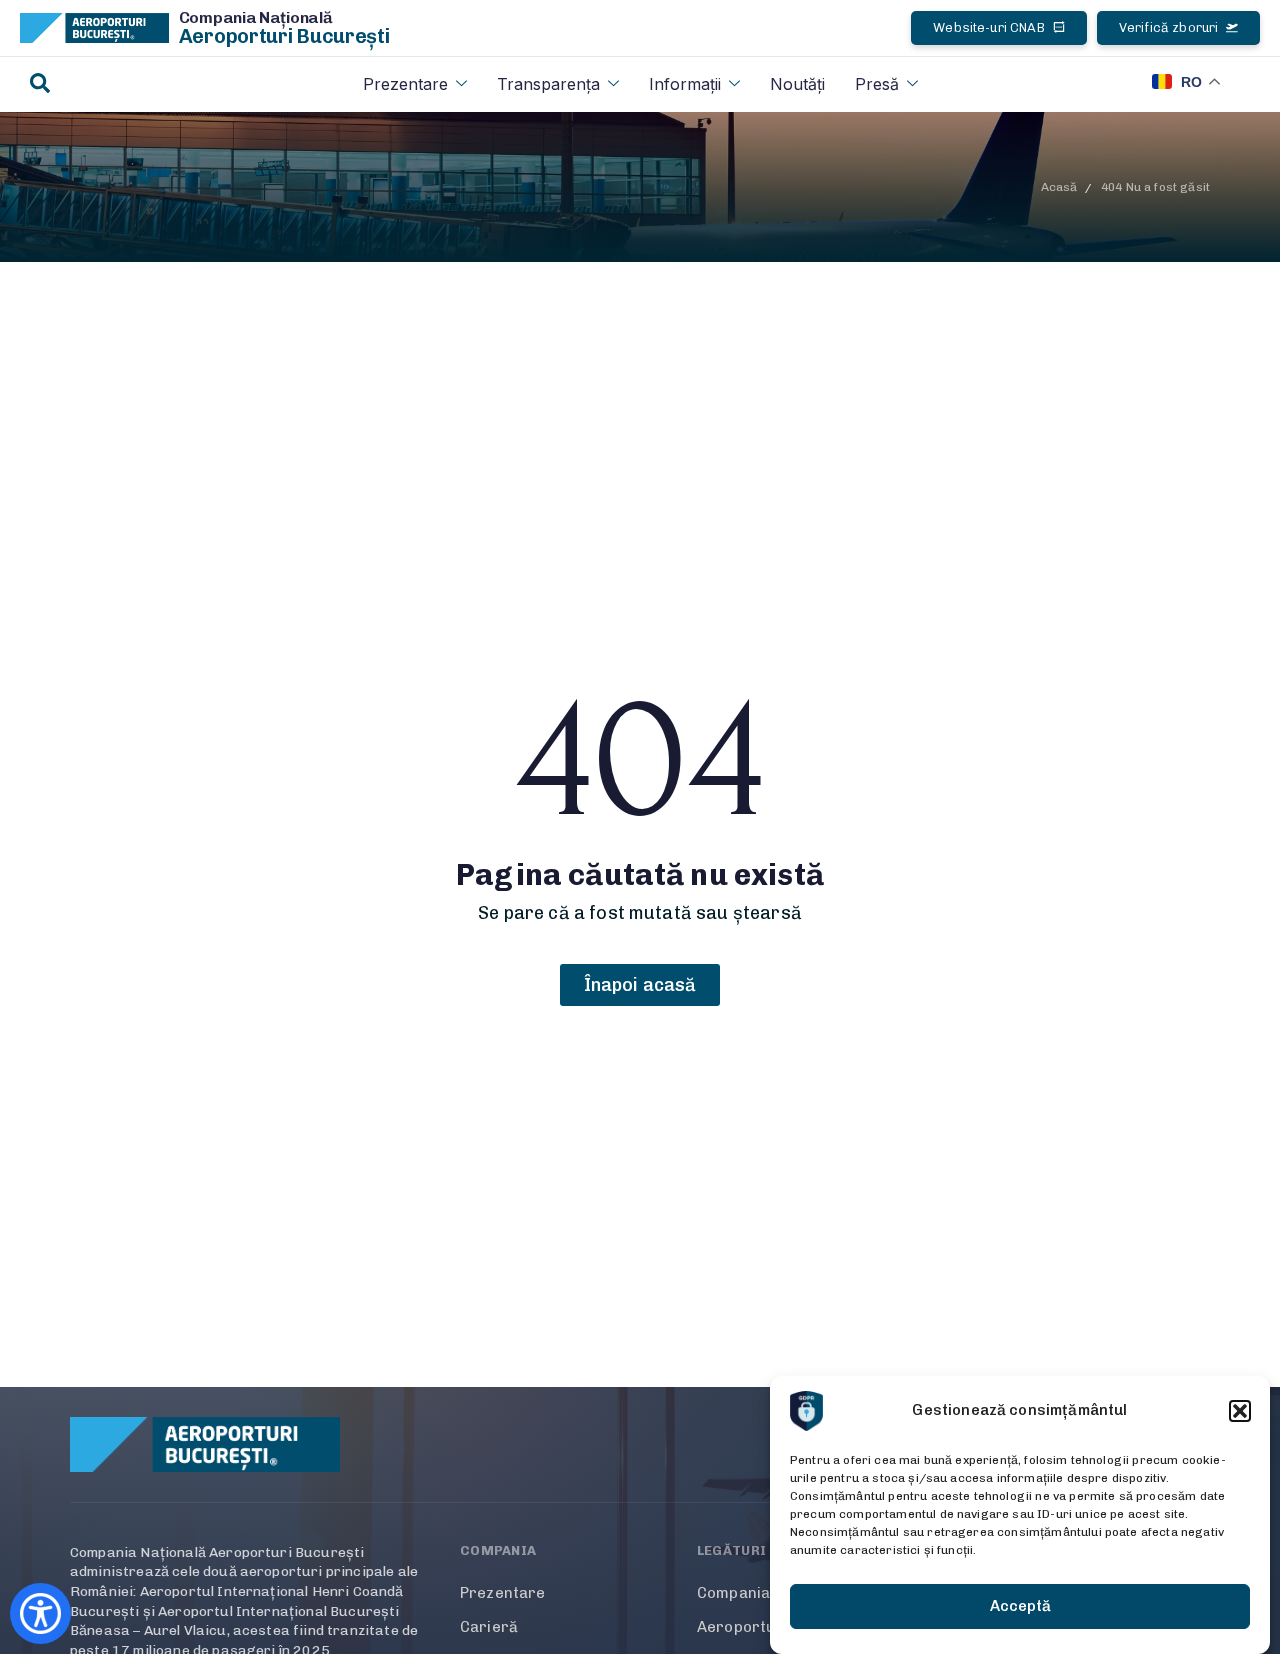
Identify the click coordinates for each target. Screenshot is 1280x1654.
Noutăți (797, 84)
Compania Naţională (256, 17)
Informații (685, 84)
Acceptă (1020, 1607)
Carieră (489, 1627)
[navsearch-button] (40, 84)
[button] (1240, 1411)
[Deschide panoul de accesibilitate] (40, 1613)
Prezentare (405, 84)
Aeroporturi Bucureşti (284, 36)
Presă (877, 84)
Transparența (548, 84)
